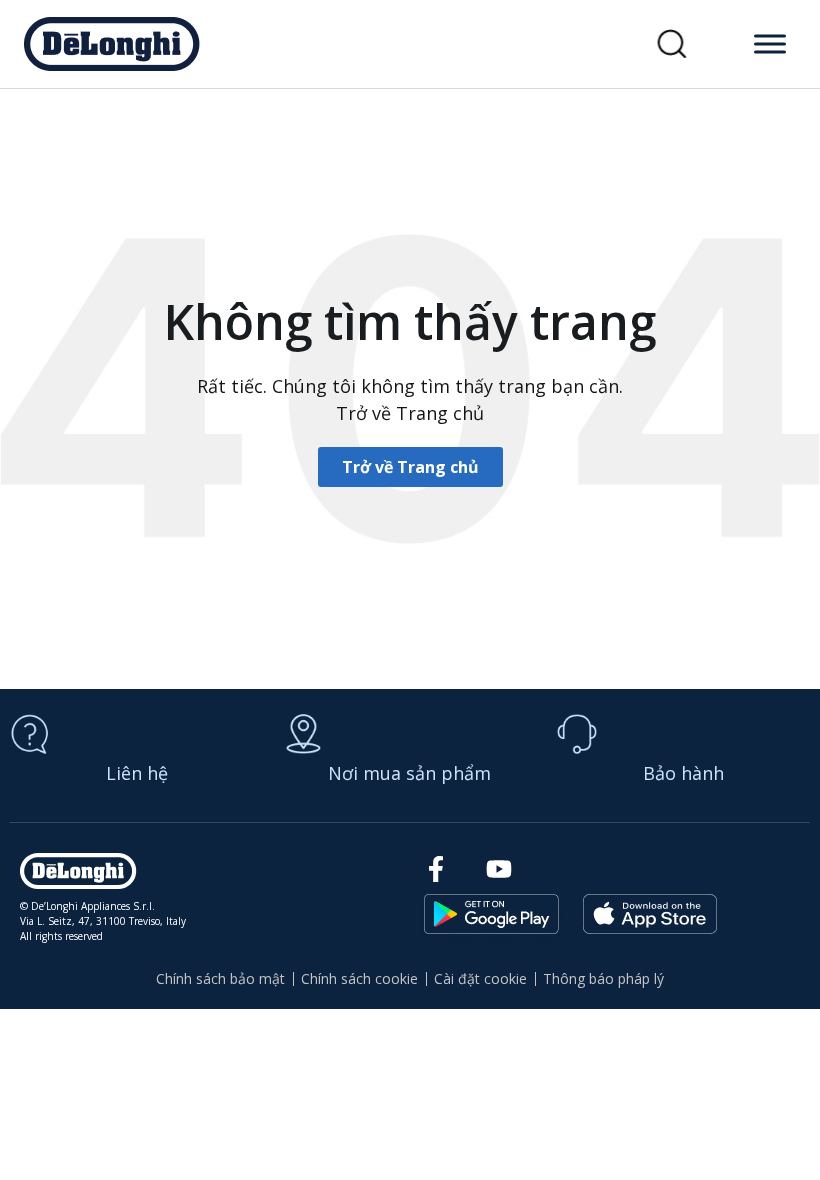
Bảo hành (683, 773)
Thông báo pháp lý (603, 978)
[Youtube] (498, 868)
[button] (672, 44)
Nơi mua (409, 773)
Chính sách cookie (359, 978)
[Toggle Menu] (770, 43)
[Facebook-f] (435, 868)
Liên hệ (137, 773)
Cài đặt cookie (480, 978)
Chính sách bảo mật (220, 978)
